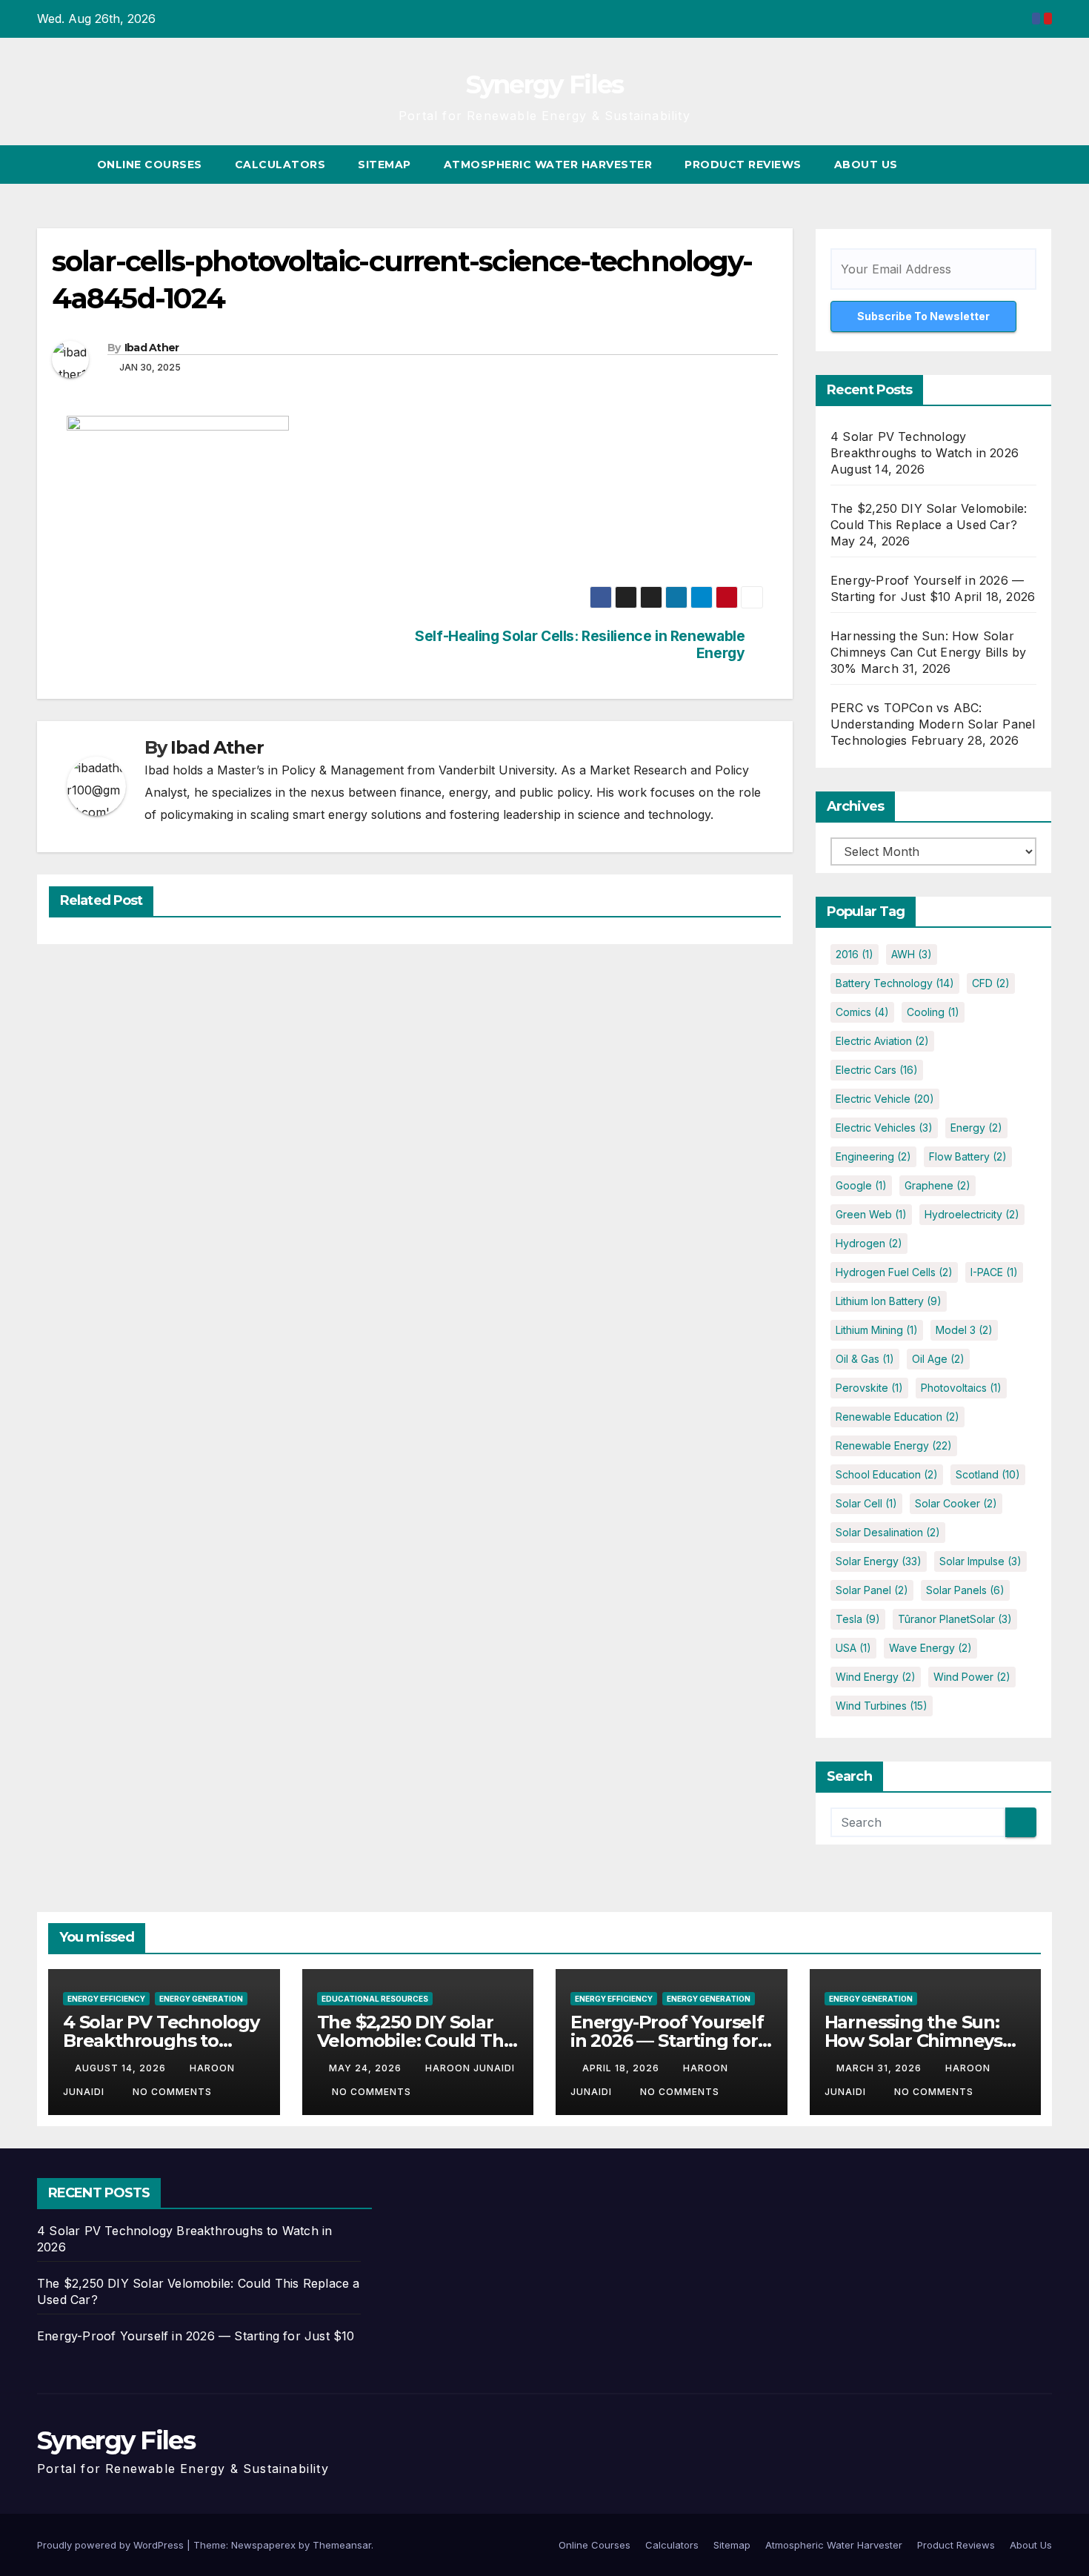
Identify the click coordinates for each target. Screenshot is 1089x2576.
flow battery (968, 1156)
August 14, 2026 (122, 2068)
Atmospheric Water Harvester (548, 165)
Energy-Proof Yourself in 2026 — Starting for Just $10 (667, 2041)
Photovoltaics (961, 1388)
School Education (887, 1474)
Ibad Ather (152, 348)
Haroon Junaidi (470, 2068)
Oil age (938, 1359)
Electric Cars (877, 1070)
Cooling (933, 1012)
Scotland (988, 1474)
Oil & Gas (865, 1359)
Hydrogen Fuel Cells (894, 1272)
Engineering (873, 1156)
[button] (1013, 165)
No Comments (172, 2092)
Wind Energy (876, 1677)
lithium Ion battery (889, 1301)
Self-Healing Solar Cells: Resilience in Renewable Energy (580, 645)
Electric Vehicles (884, 1128)
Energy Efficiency (106, 1999)
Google (861, 1185)
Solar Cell (866, 1503)
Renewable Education (897, 1417)
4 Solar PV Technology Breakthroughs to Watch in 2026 (161, 2041)
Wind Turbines (882, 1706)
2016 (855, 954)
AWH (912, 954)
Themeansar (342, 2545)
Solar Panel (872, 1590)
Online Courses (150, 165)
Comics (862, 1012)
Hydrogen (869, 1243)
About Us (866, 165)
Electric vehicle (885, 1099)
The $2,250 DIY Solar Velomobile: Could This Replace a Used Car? (417, 2041)
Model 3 (964, 1330)
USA (853, 1648)
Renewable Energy (894, 1445)
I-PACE (994, 1272)
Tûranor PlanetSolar (955, 1619)
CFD (991, 983)
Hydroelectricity (972, 1214)
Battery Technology (895, 983)
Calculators (280, 165)
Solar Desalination (888, 1532)
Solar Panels (965, 1590)
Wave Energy (930, 1648)
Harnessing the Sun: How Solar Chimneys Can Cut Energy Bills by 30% (928, 652)
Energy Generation (201, 1999)
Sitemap (384, 165)
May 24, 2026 (367, 2068)
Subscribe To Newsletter (923, 316)
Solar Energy (879, 1561)
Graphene (938, 1185)
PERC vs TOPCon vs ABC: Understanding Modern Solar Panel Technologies (933, 724)
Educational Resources (375, 1999)
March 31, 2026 (880, 2068)
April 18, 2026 (622, 2068)
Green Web (871, 1214)
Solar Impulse (980, 1561)
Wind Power (972, 1677)
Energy (976, 1128)
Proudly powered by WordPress (112, 2545)
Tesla (858, 1619)
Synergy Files (545, 84)
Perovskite (869, 1388)
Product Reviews (743, 165)
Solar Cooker (956, 1503)
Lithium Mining (877, 1330)
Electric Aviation (882, 1041)
